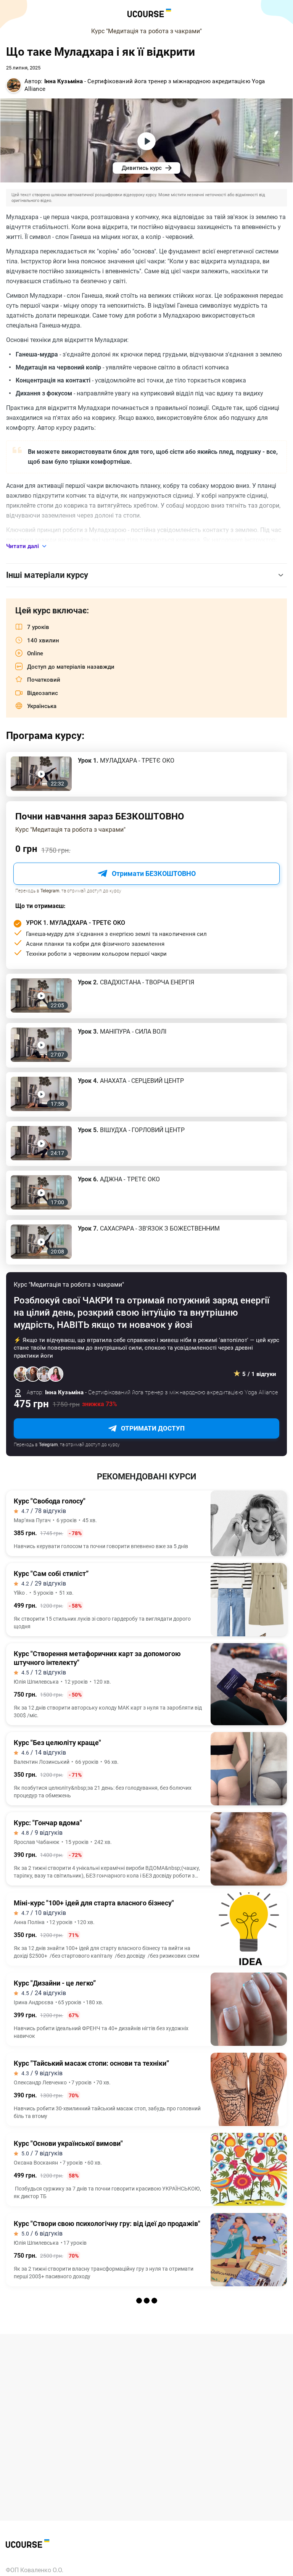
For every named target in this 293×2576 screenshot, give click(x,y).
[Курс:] (146, 1849)
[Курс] (146, 1523)
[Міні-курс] (146, 1929)
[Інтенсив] (146, 2410)
